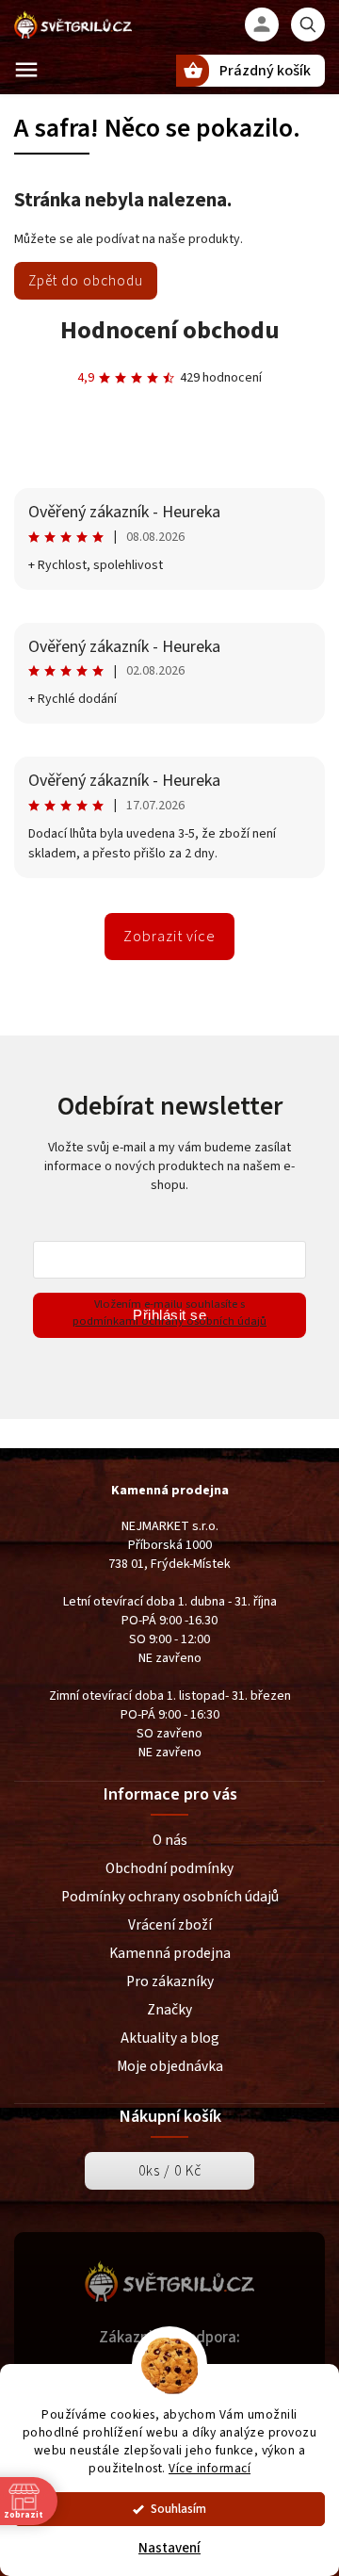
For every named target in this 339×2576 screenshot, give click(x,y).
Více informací (210, 2468)
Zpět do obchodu (86, 281)
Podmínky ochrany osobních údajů (170, 1897)
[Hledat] (308, 24)
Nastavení (169, 2548)
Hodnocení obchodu (170, 330)
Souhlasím (178, 2509)
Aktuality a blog (170, 2038)
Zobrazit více (169, 937)
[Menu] (26, 70)
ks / (170, 2171)
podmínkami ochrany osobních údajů (169, 1321)
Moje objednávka (170, 2066)
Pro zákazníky (170, 1981)
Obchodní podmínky (169, 1868)
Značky (169, 2010)
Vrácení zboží (170, 1925)
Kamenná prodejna (170, 1953)
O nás (170, 1840)
